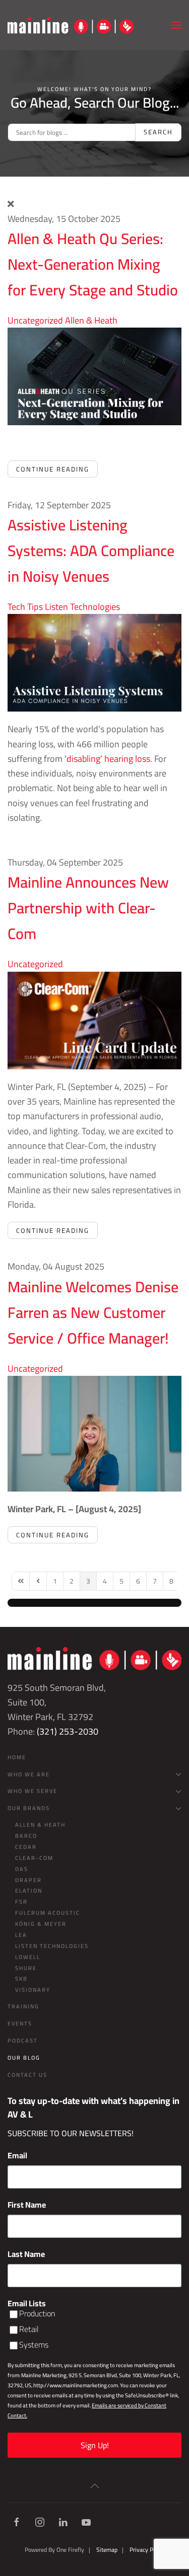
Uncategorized (35, 320)
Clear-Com (34, 1858)
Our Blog (24, 2058)
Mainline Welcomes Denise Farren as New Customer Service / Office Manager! (93, 1312)
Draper (28, 1880)
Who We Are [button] (29, 1774)
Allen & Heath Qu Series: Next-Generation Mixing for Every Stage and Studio (93, 264)
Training (23, 2006)
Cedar (26, 1847)
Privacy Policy (147, 2550)
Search (158, 132)
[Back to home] (71, 25)
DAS (22, 1869)
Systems (34, 2345)
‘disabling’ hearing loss (107, 759)
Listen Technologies (82, 607)
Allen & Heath (91, 320)
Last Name (26, 2254)
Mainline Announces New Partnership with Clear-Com (88, 908)
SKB (21, 1979)
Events (20, 2023)
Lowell (28, 1957)
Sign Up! (95, 2445)
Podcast (23, 2041)
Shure (26, 1968)
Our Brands (29, 1808)
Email (17, 2155)
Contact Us (27, 2075)
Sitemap (107, 2550)
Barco (26, 1836)
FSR (21, 1902)
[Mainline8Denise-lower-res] (94, 1432)
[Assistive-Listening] (94, 662)
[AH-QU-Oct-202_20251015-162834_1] (94, 376)
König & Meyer (41, 1924)
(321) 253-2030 (68, 1731)
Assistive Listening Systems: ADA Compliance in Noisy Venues (91, 551)
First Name (27, 2205)
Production (37, 2314)
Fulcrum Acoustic (48, 1913)
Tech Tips (25, 607)
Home (17, 1757)
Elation (29, 1891)
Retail (29, 2329)
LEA (21, 1935)
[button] (176, 25)
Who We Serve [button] (33, 1791)
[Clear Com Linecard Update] (94, 1019)
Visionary (33, 1990)
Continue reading (53, 469)
